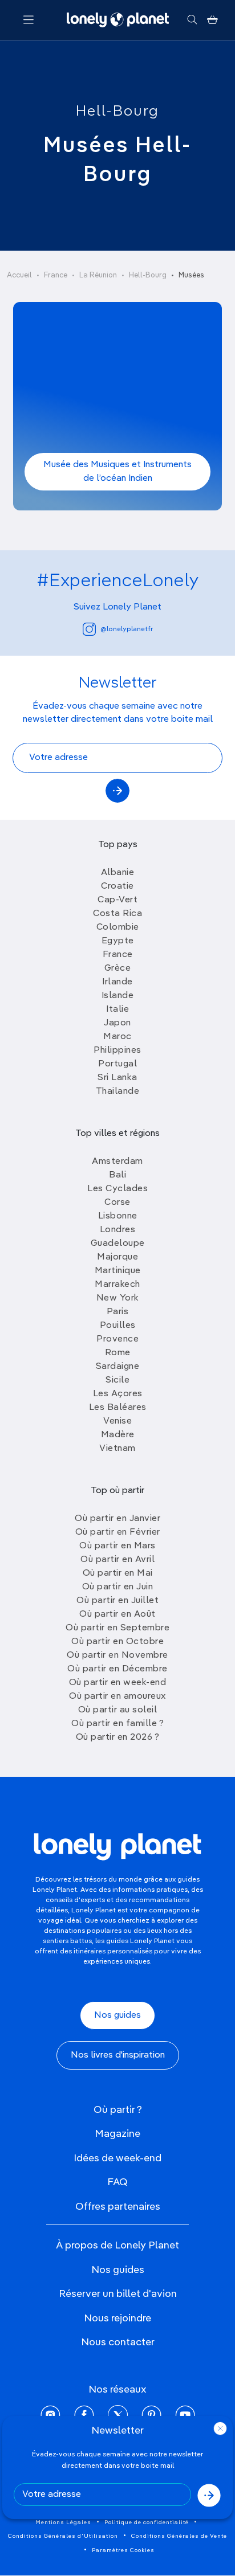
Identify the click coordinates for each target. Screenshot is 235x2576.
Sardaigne (118, 1367)
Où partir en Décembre (117, 1669)
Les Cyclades (117, 1189)
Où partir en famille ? (117, 1724)
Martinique (118, 1271)
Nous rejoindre (117, 2319)
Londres (118, 1230)
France (56, 275)
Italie (117, 1009)
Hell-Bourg (117, 112)
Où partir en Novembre (117, 1655)
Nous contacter (118, 2342)
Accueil (19, 275)
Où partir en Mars (117, 1546)
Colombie (118, 927)
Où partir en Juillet (117, 1601)
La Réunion (98, 275)
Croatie (117, 886)
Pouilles (118, 1326)
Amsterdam (117, 1162)
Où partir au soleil (118, 1710)
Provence (117, 1339)
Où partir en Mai (118, 1573)
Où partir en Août (117, 1614)
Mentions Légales (63, 2522)
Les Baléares (118, 1408)
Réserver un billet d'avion (118, 2294)
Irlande (117, 982)
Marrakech (117, 1285)
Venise (117, 1421)
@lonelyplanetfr (127, 629)
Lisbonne (118, 1216)
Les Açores (118, 1394)
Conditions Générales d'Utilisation (63, 2536)
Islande (118, 996)
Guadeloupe (118, 1244)
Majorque (117, 1257)
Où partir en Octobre (117, 1642)
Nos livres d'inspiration (118, 2055)
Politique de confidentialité (147, 2522)
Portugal (117, 1064)
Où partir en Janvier (117, 1519)
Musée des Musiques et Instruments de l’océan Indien (117, 472)
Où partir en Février (118, 1532)
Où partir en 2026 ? (118, 1737)
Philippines (117, 1050)
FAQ (117, 2182)
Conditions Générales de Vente (179, 2536)
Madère (118, 1435)
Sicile (117, 1380)
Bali (117, 1175)
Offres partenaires (118, 2207)
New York (118, 1298)
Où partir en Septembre (117, 1628)
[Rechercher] (192, 20)
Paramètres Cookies (123, 2550)
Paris (118, 1312)
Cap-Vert (117, 900)
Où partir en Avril (117, 1560)
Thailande (118, 1091)
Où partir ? (118, 2110)
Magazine (117, 2134)
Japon (117, 1023)
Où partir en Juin (118, 1587)
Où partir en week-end (118, 1683)
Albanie (118, 873)
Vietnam (117, 1449)
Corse (117, 1203)
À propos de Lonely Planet (117, 2246)
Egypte (118, 941)
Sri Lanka (117, 1078)
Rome (118, 1353)
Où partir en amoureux (117, 1696)
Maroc (117, 1037)
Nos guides (117, 2015)
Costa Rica (117, 914)
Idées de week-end (117, 2158)
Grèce (118, 968)
